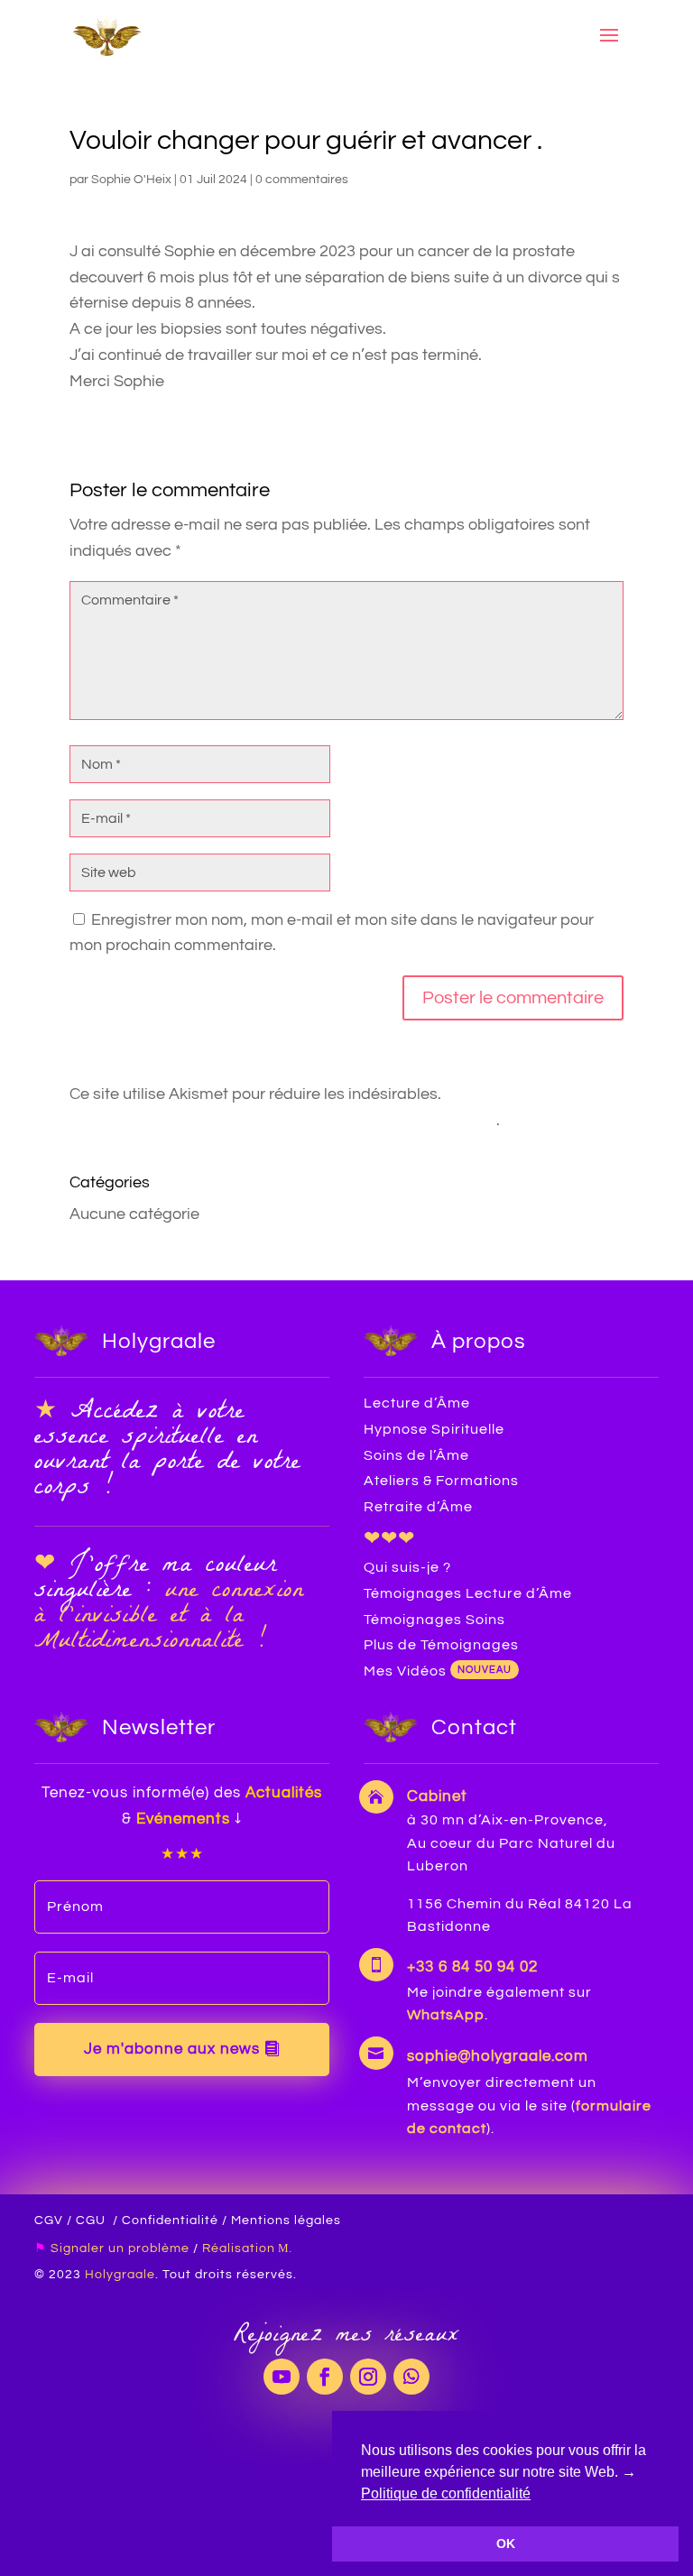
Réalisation (240, 2248)
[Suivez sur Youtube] (282, 2377)
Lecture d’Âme (417, 1403)
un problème (147, 2248)
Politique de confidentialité (446, 2493)
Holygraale (120, 2275)
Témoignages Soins (434, 1620)
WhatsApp (446, 2015)
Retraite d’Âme (418, 1507)
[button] (537, 2495)
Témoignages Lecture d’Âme (468, 1593)
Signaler (78, 2248)
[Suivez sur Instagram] (368, 2377)
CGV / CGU (70, 2221)
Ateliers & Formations (441, 1481)
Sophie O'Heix (131, 180)
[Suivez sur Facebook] (325, 2377)
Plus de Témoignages (441, 1645)
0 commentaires (302, 180)
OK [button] (506, 2544)
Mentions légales (286, 2221)
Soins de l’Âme (416, 1455)
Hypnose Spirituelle (434, 1429)
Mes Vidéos (405, 1671)
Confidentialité (170, 2221)
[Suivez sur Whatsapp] (411, 2377)
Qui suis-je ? (407, 1567)
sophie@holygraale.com (498, 2056)
